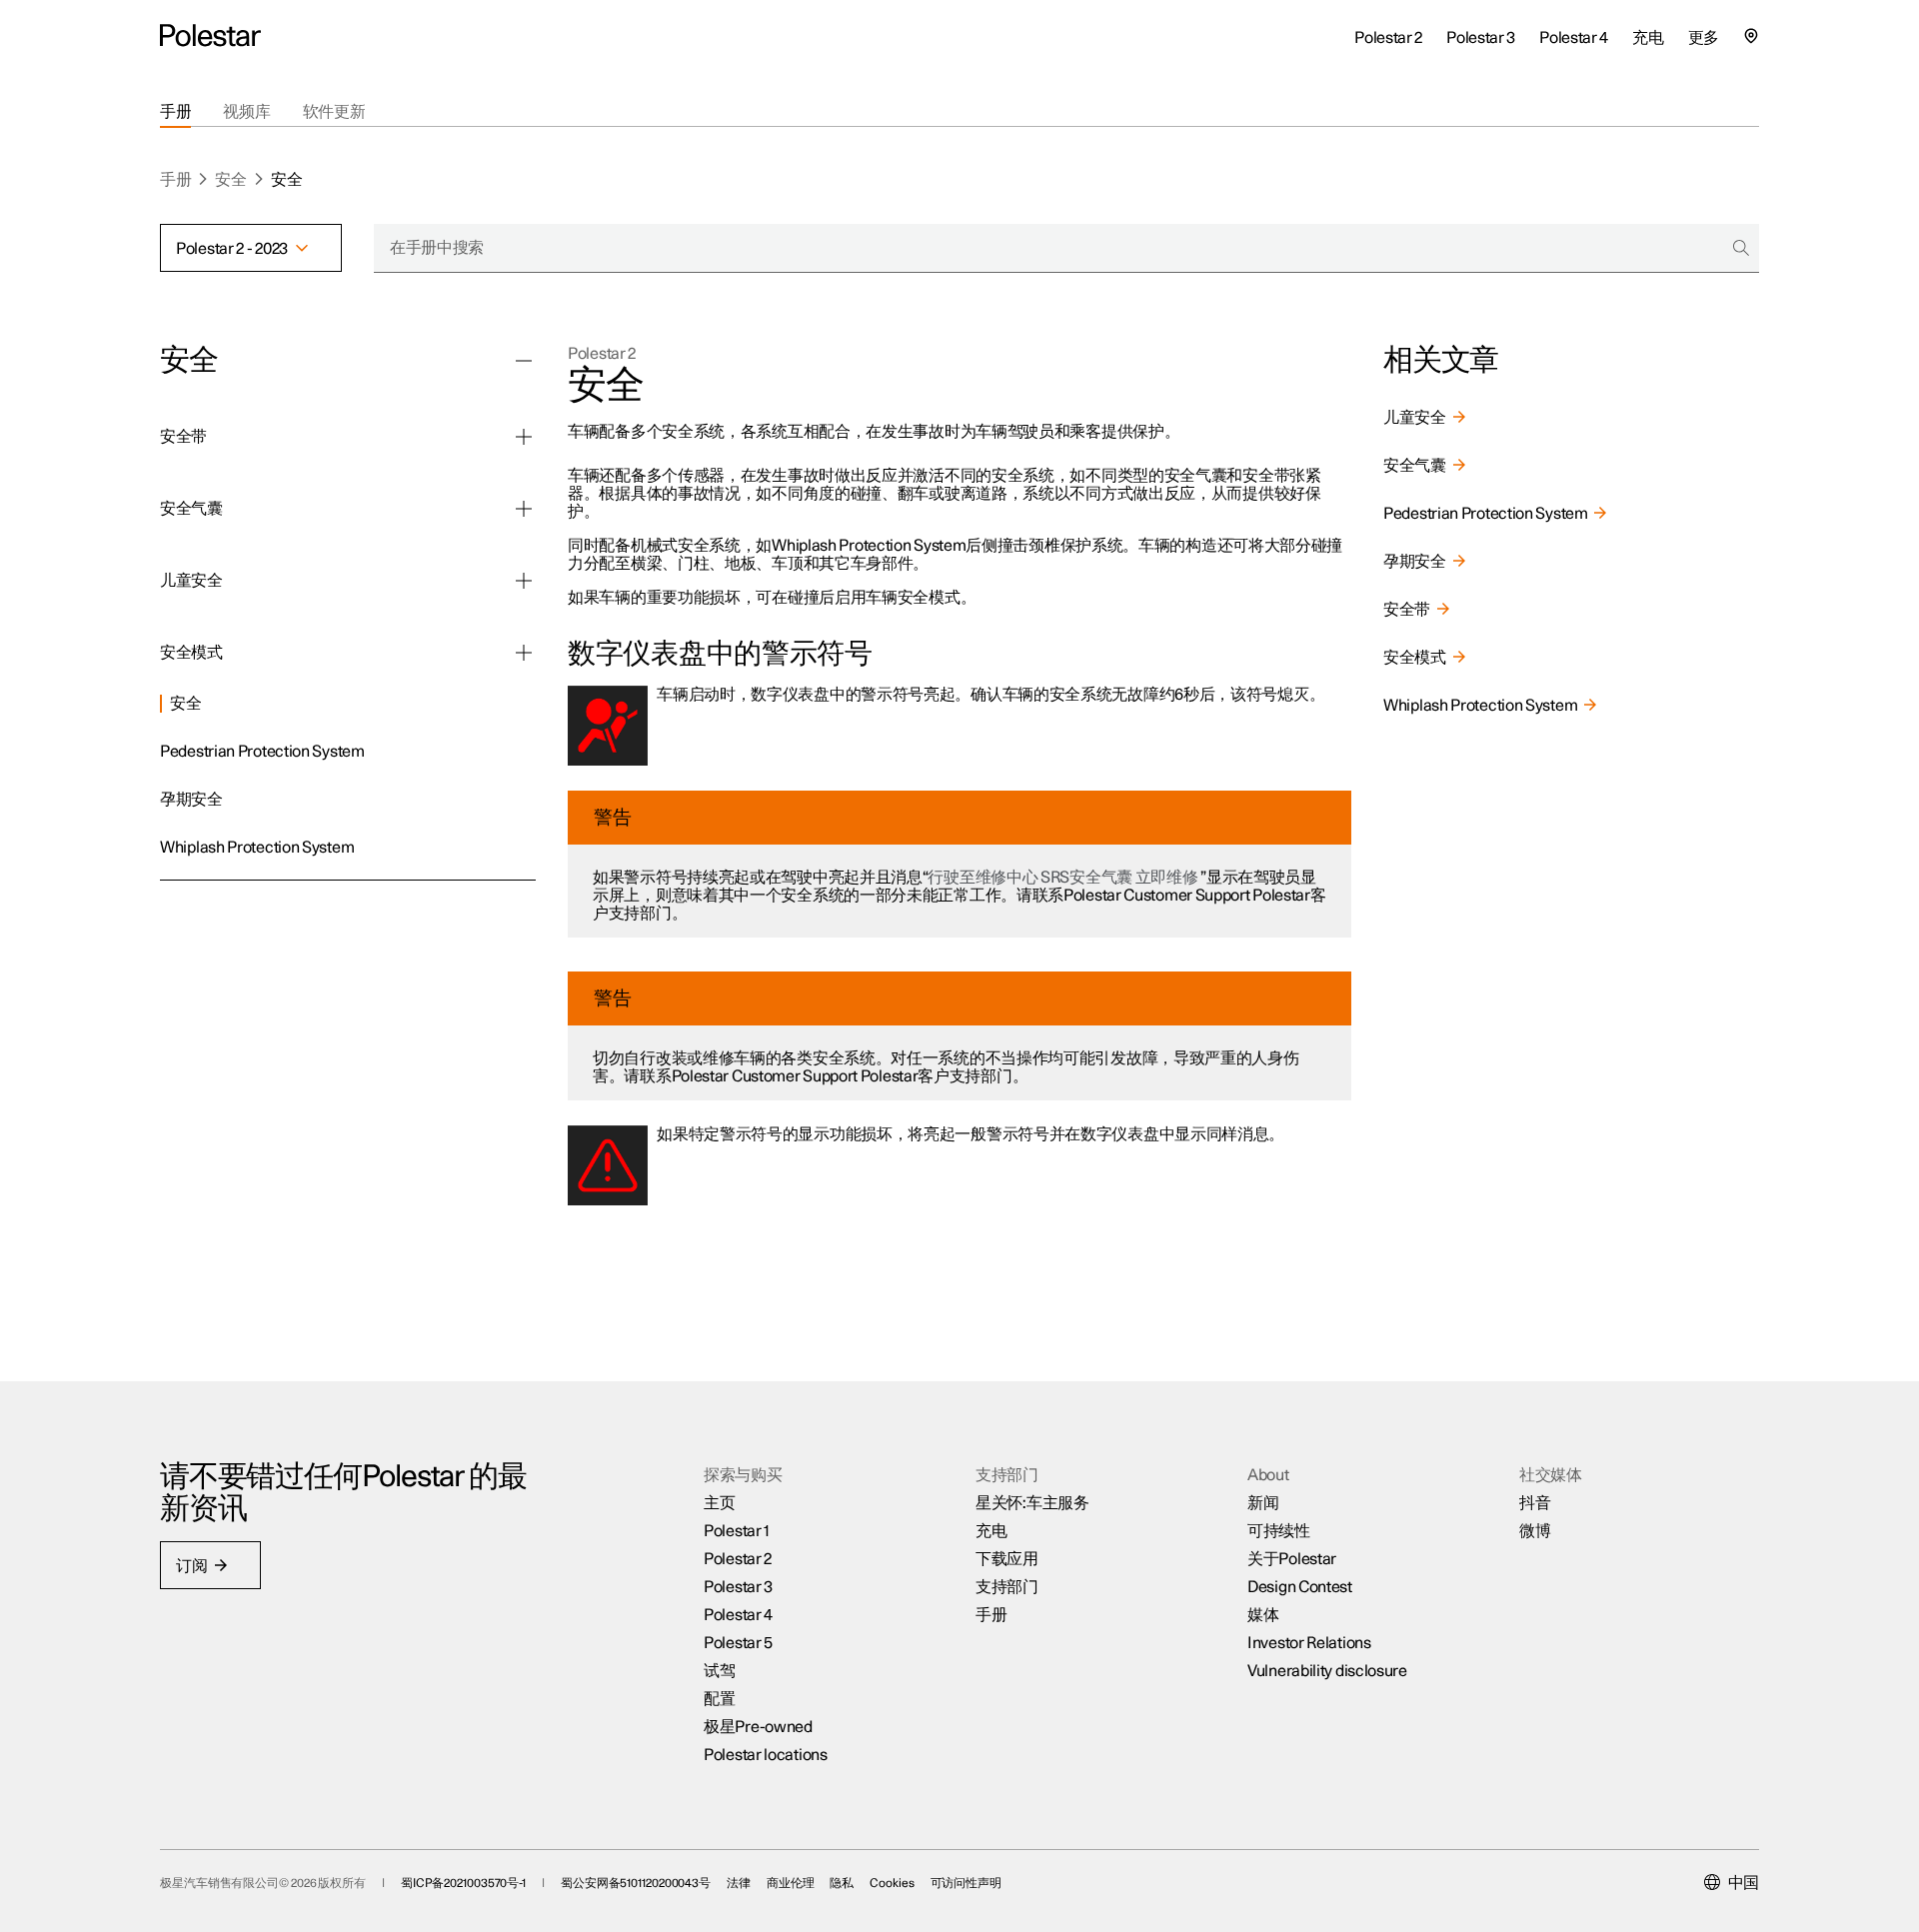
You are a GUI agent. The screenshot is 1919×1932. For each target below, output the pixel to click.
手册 (175, 180)
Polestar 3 (738, 1587)
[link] (348, 701)
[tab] (175, 112)
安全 (230, 180)
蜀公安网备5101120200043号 (636, 1883)
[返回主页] (210, 36)
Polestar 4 (738, 1615)
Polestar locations (766, 1755)
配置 (719, 1699)
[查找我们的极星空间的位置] (1751, 36)
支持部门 (1007, 1587)
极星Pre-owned (758, 1727)
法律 (739, 1883)
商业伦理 (791, 1883)
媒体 (1263, 1615)
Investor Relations (1309, 1643)
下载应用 (1007, 1559)
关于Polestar (1292, 1559)
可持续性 (1279, 1531)
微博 (1535, 1531)
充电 (991, 1531)
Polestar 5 (738, 1643)
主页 (719, 1503)
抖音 (1535, 1503)
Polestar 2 (602, 354)
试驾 (719, 1671)
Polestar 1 (737, 1531)
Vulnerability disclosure (1327, 1671)
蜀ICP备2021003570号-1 (463, 1883)
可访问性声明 (966, 1883)
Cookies (892, 1883)
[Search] (1741, 248)
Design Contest (1300, 1587)
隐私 (842, 1883)
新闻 (1263, 1503)
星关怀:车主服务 (1032, 1503)
